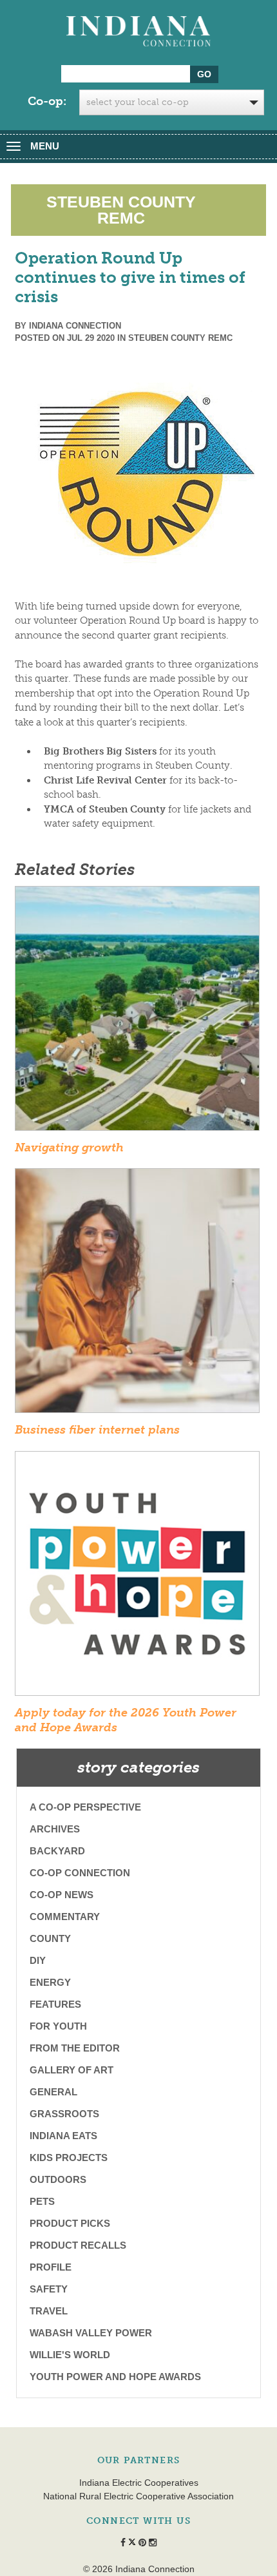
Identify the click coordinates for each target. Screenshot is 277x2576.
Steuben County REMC (180, 338)
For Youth (58, 2026)
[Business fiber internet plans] (137, 1294)
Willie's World (70, 2355)
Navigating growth (69, 1148)
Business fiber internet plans (97, 1430)
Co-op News (62, 1895)
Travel (49, 2311)
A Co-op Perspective (85, 1807)
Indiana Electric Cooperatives (139, 2483)
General (53, 2092)
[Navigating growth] (137, 1012)
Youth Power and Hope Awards (115, 2377)
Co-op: (47, 101)
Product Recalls (78, 2245)
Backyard (57, 1851)
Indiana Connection (75, 326)
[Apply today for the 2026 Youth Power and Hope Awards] (137, 1577)
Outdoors (58, 2179)
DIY (38, 1960)
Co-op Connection (80, 1873)
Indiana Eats (63, 2136)
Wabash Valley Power (91, 2333)
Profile (51, 2267)
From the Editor (75, 2048)
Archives (55, 1829)
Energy (50, 1982)
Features (55, 2004)
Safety (49, 2289)
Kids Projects (69, 2158)
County (50, 1938)
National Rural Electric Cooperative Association (138, 2496)
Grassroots (64, 2114)
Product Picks (70, 2223)
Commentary (65, 1917)
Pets (42, 2201)
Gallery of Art (72, 2070)
